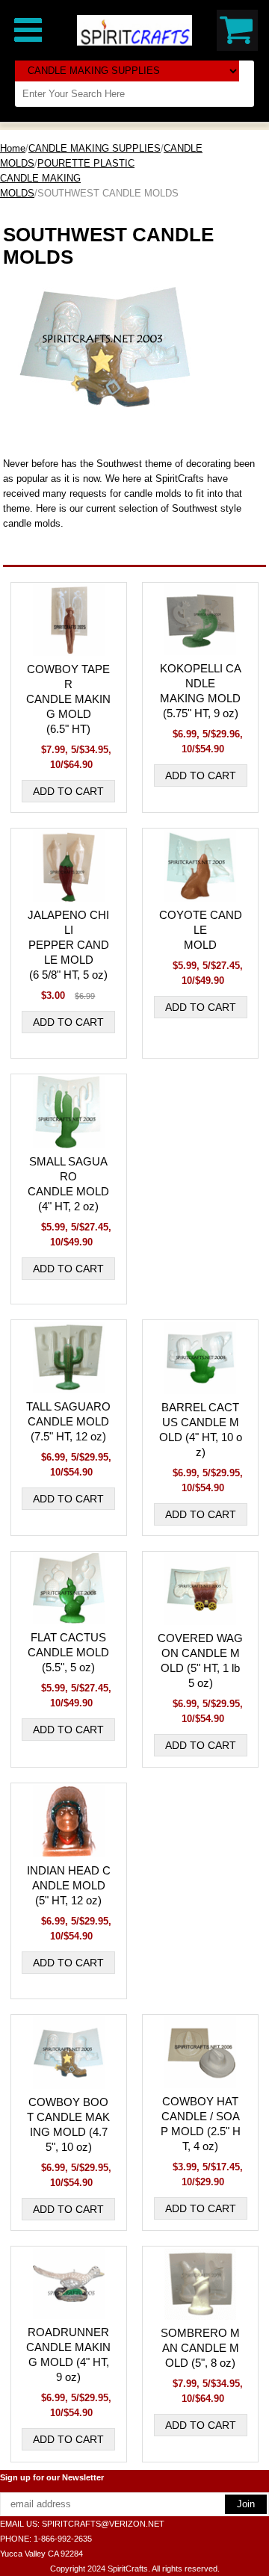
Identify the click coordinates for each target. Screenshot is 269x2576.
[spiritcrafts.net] (134, 30)
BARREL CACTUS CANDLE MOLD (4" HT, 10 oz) (201, 1430)
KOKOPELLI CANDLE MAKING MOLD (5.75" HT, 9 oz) (201, 691)
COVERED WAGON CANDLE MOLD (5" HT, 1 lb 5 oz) (200, 1660)
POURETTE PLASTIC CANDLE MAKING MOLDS (67, 178)
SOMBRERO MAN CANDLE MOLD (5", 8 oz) (200, 2348)
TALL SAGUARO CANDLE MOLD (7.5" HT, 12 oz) (68, 1421)
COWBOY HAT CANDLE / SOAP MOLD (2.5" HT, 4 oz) (201, 2124)
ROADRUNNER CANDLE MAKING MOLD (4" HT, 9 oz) (68, 2354)
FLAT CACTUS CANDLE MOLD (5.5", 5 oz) (68, 1652)
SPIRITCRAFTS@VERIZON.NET (103, 2524)
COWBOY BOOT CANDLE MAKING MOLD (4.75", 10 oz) (68, 2124)
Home (13, 148)
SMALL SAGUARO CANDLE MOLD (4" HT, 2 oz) (68, 1184)
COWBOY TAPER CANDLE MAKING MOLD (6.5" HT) (68, 699)
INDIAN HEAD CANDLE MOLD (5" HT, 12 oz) (69, 1885)
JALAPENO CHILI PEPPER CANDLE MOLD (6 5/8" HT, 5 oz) (68, 945)
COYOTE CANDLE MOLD (201, 930)
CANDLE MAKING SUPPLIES (95, 148)
